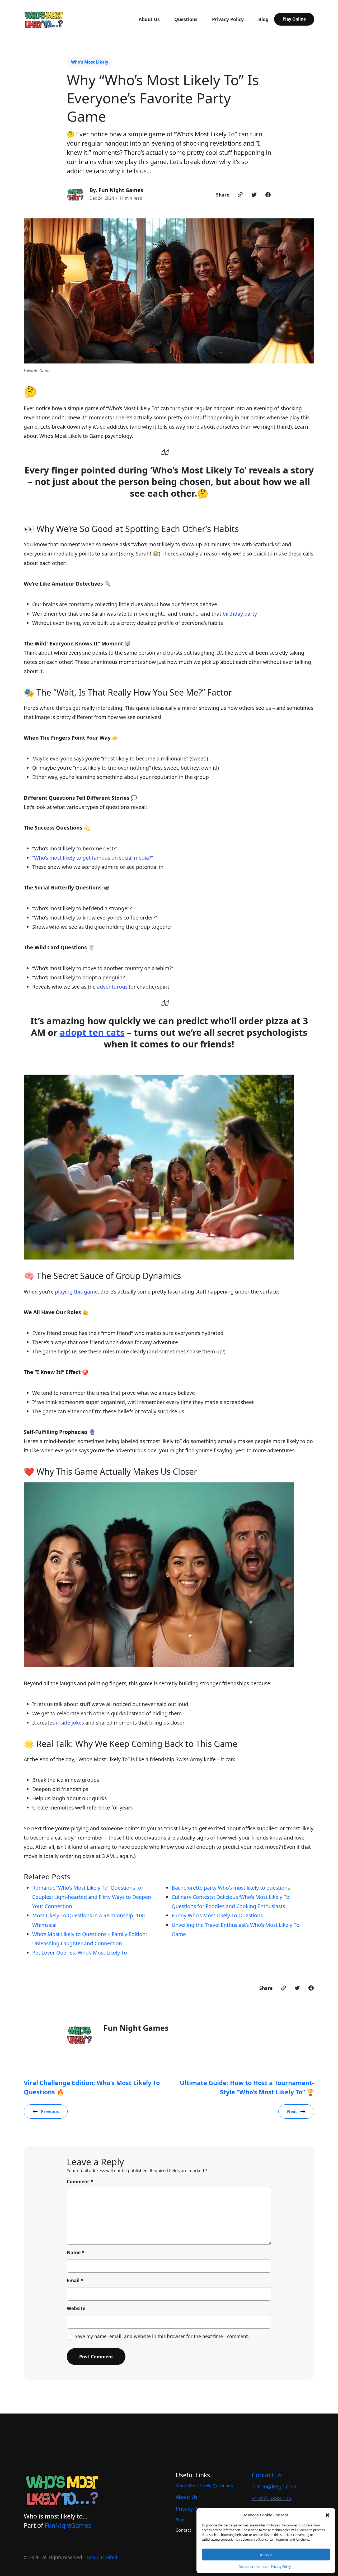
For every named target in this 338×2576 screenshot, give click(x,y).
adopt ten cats (92, 1032)
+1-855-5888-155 (271, 2498)
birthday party (240, 614)
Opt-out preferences (253, 2567)
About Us (187, 2497)
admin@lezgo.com (274, 2486)
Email (75, 2280)
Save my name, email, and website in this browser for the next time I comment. (162, 2336)
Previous (50, 2111)
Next (292, 2111)
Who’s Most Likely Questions (204, 2486)
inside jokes (70, 1723)
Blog (180, 2520)
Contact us (267, 2475)
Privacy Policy (281, 2567)
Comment (80, 2181)
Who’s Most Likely (90, 62)
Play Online (294, 19)
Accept (266, 2555)
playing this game (76, 1292)
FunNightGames (68, 2525)
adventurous (112, 987)
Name (76, 2252)
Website (76, 2308)
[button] (327, 2515)
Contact (183, 2530)
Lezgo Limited (102, 2557)
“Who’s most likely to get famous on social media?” (93, 858)
